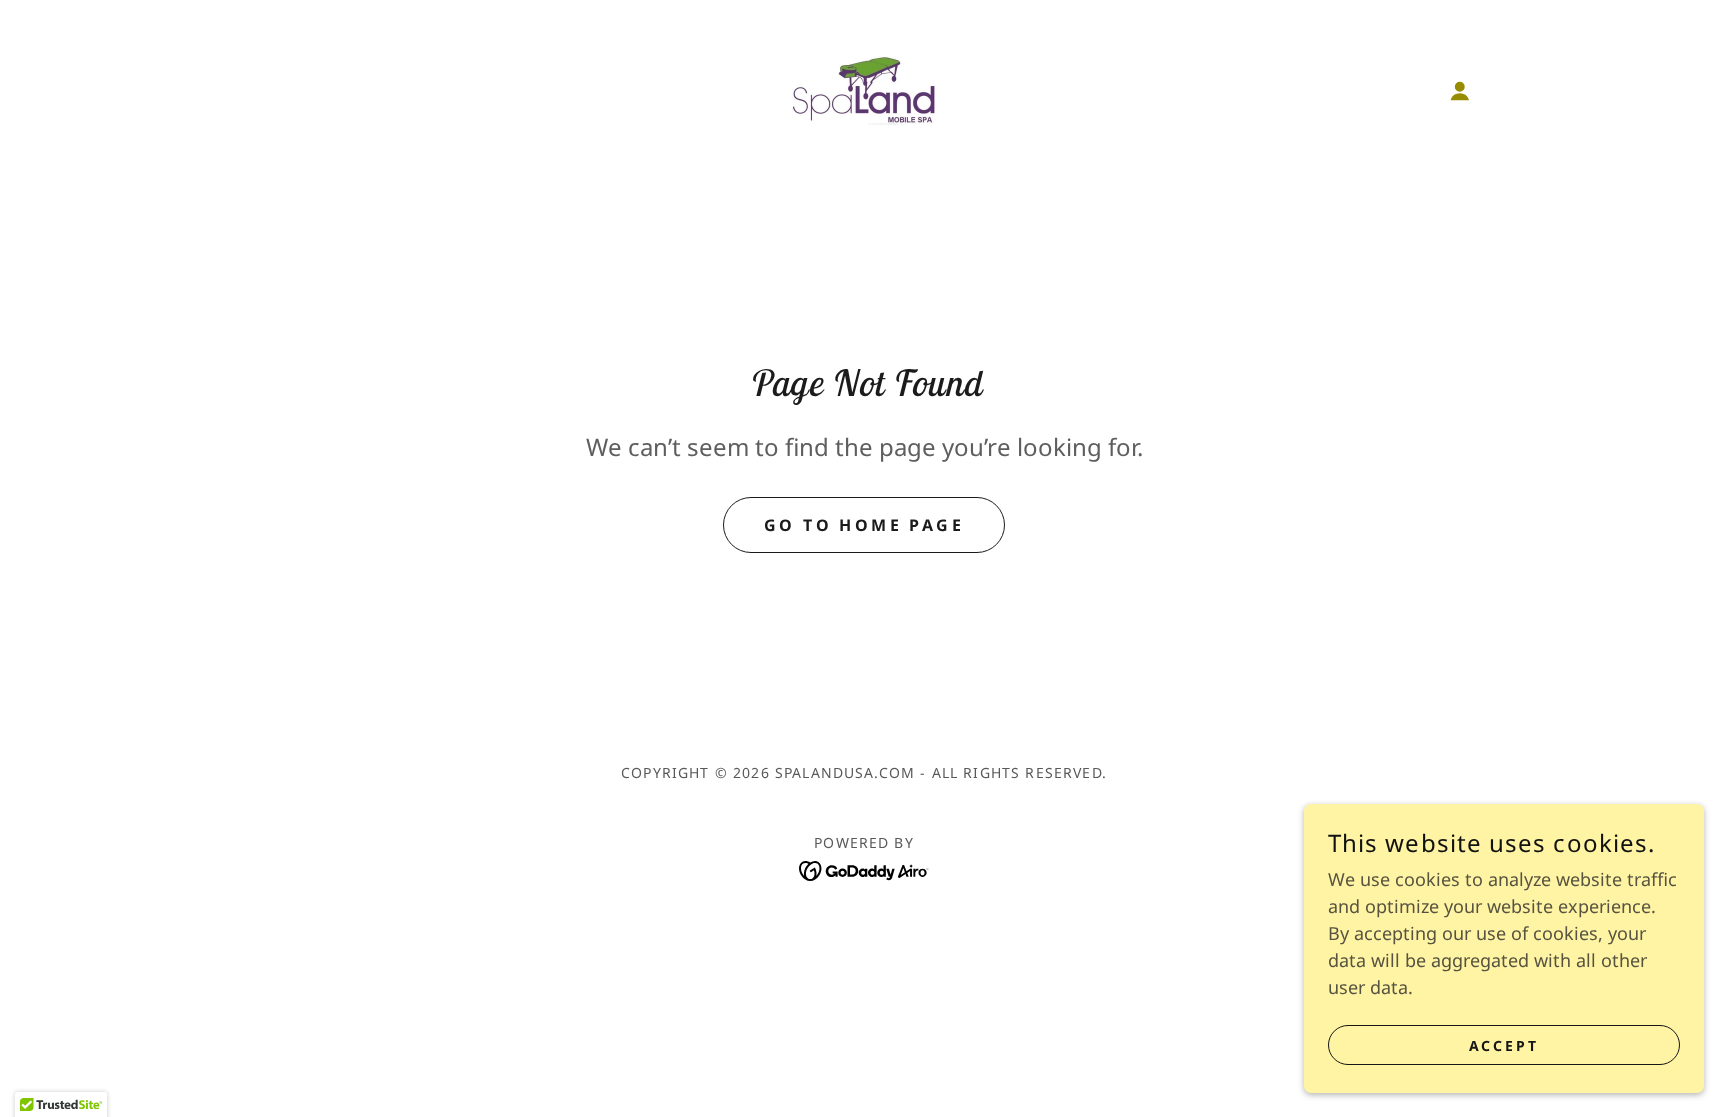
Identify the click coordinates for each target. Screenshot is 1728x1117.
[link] (864, 89)
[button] (1460, 91)
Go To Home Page (864, 525)
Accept (1504, 1045)
